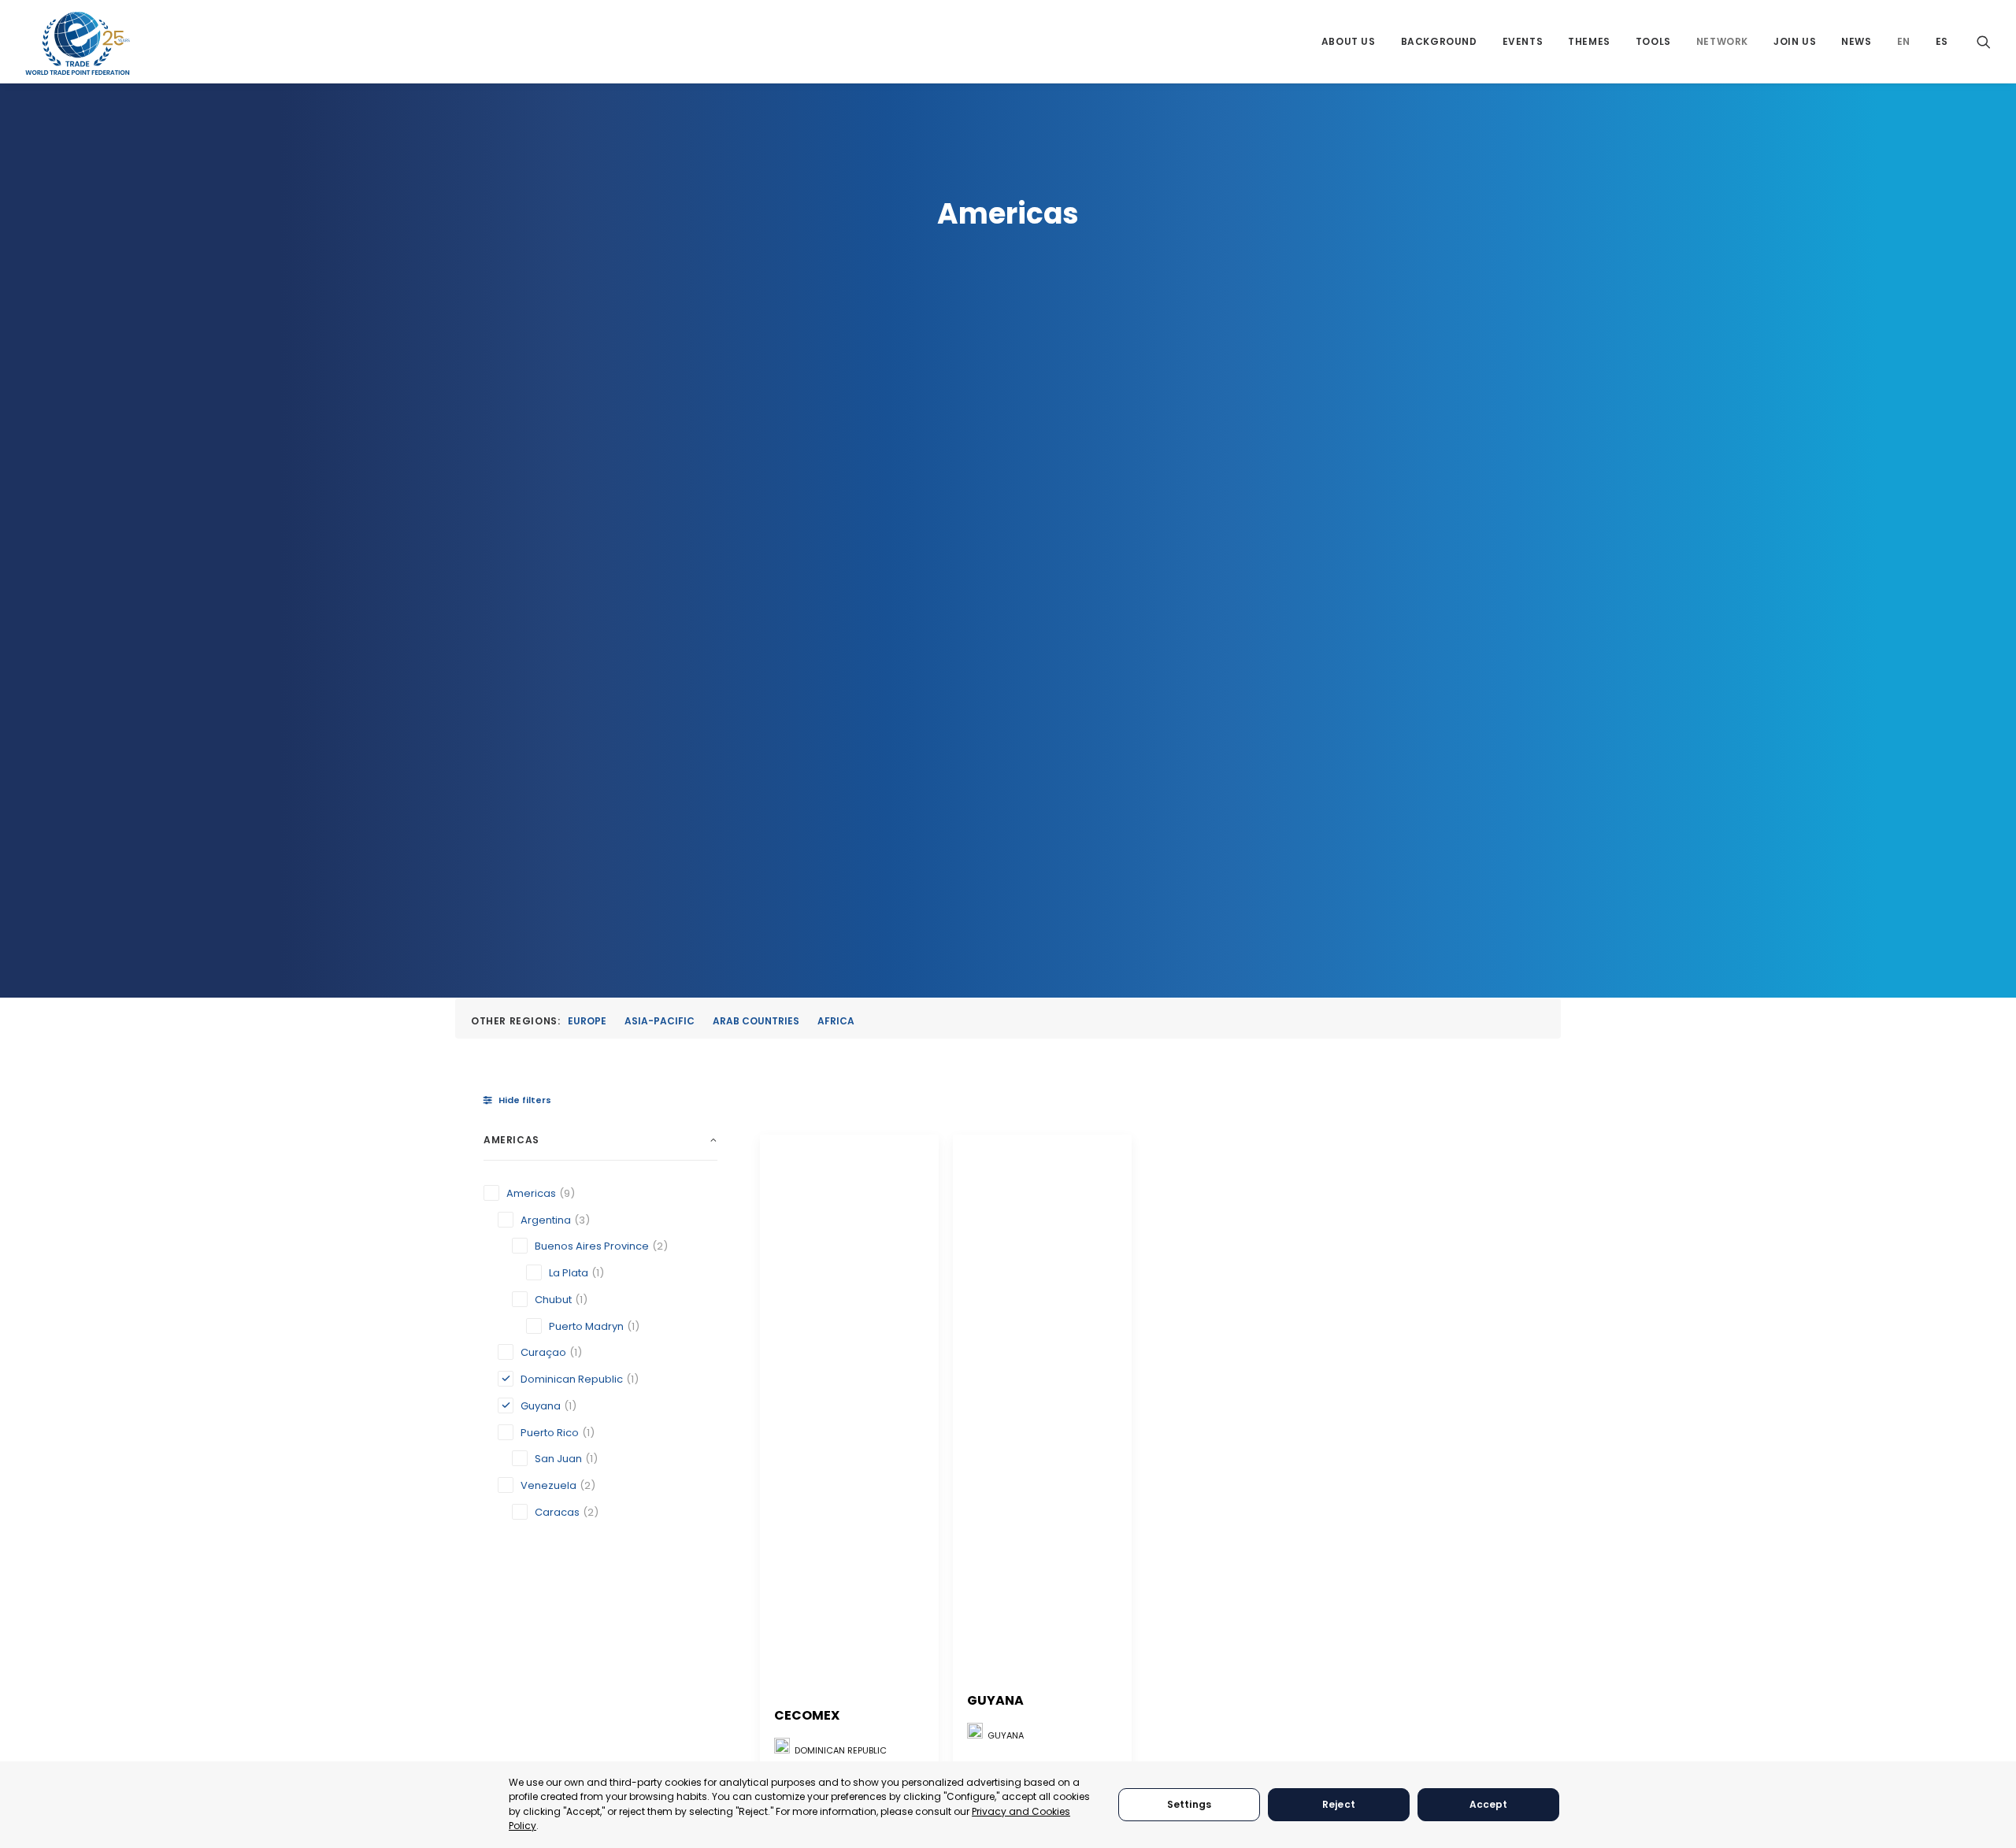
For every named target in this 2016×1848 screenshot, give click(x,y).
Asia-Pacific (660, 1021)
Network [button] (1722, 41)
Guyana (995, 1700)
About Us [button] (1349, 41)
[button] (1984, 41)
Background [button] (1439, 41)
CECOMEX (807, 1715)
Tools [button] (1653, 41)
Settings (1189, 1804)
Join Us (1795, 41)
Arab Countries (756, 1021)
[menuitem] (1349, 41)
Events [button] (1523, 41)
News (1856, 41)
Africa (836, 1021)
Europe (587, 1021)
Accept (1489, 1804)
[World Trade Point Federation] (78, 43)
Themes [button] (1589, 41)
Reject (1339, 1804)
